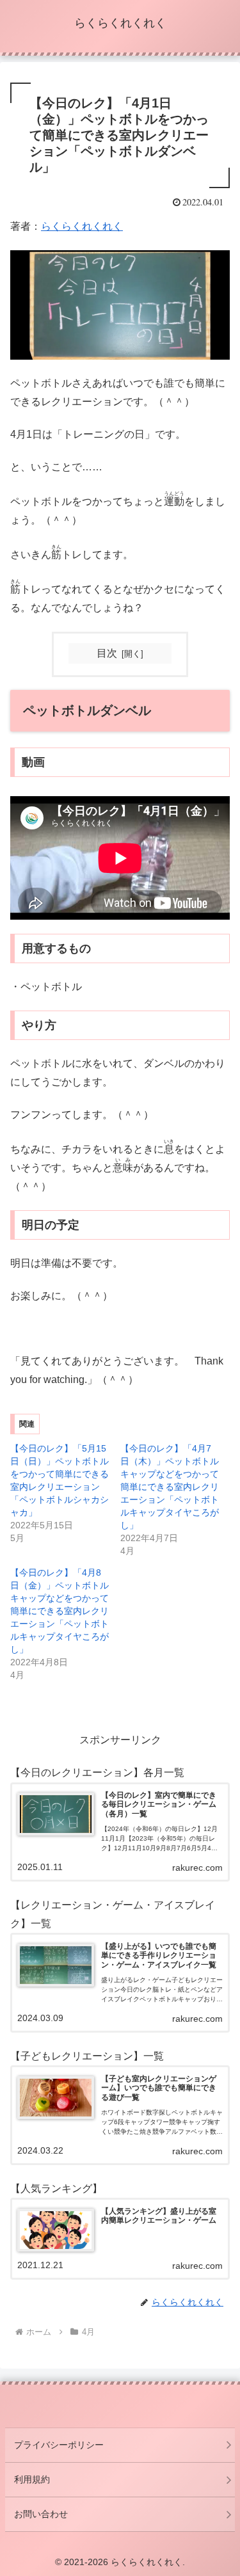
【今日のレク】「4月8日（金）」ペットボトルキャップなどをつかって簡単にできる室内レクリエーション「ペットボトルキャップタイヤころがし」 (60, 1611)
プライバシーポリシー (59, 2445)
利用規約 (32, 2479)
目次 (107, 653)
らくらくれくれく (82, 226)
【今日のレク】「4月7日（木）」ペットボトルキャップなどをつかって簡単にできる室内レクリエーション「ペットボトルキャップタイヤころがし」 (170, 1487)
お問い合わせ (41, 2514)
